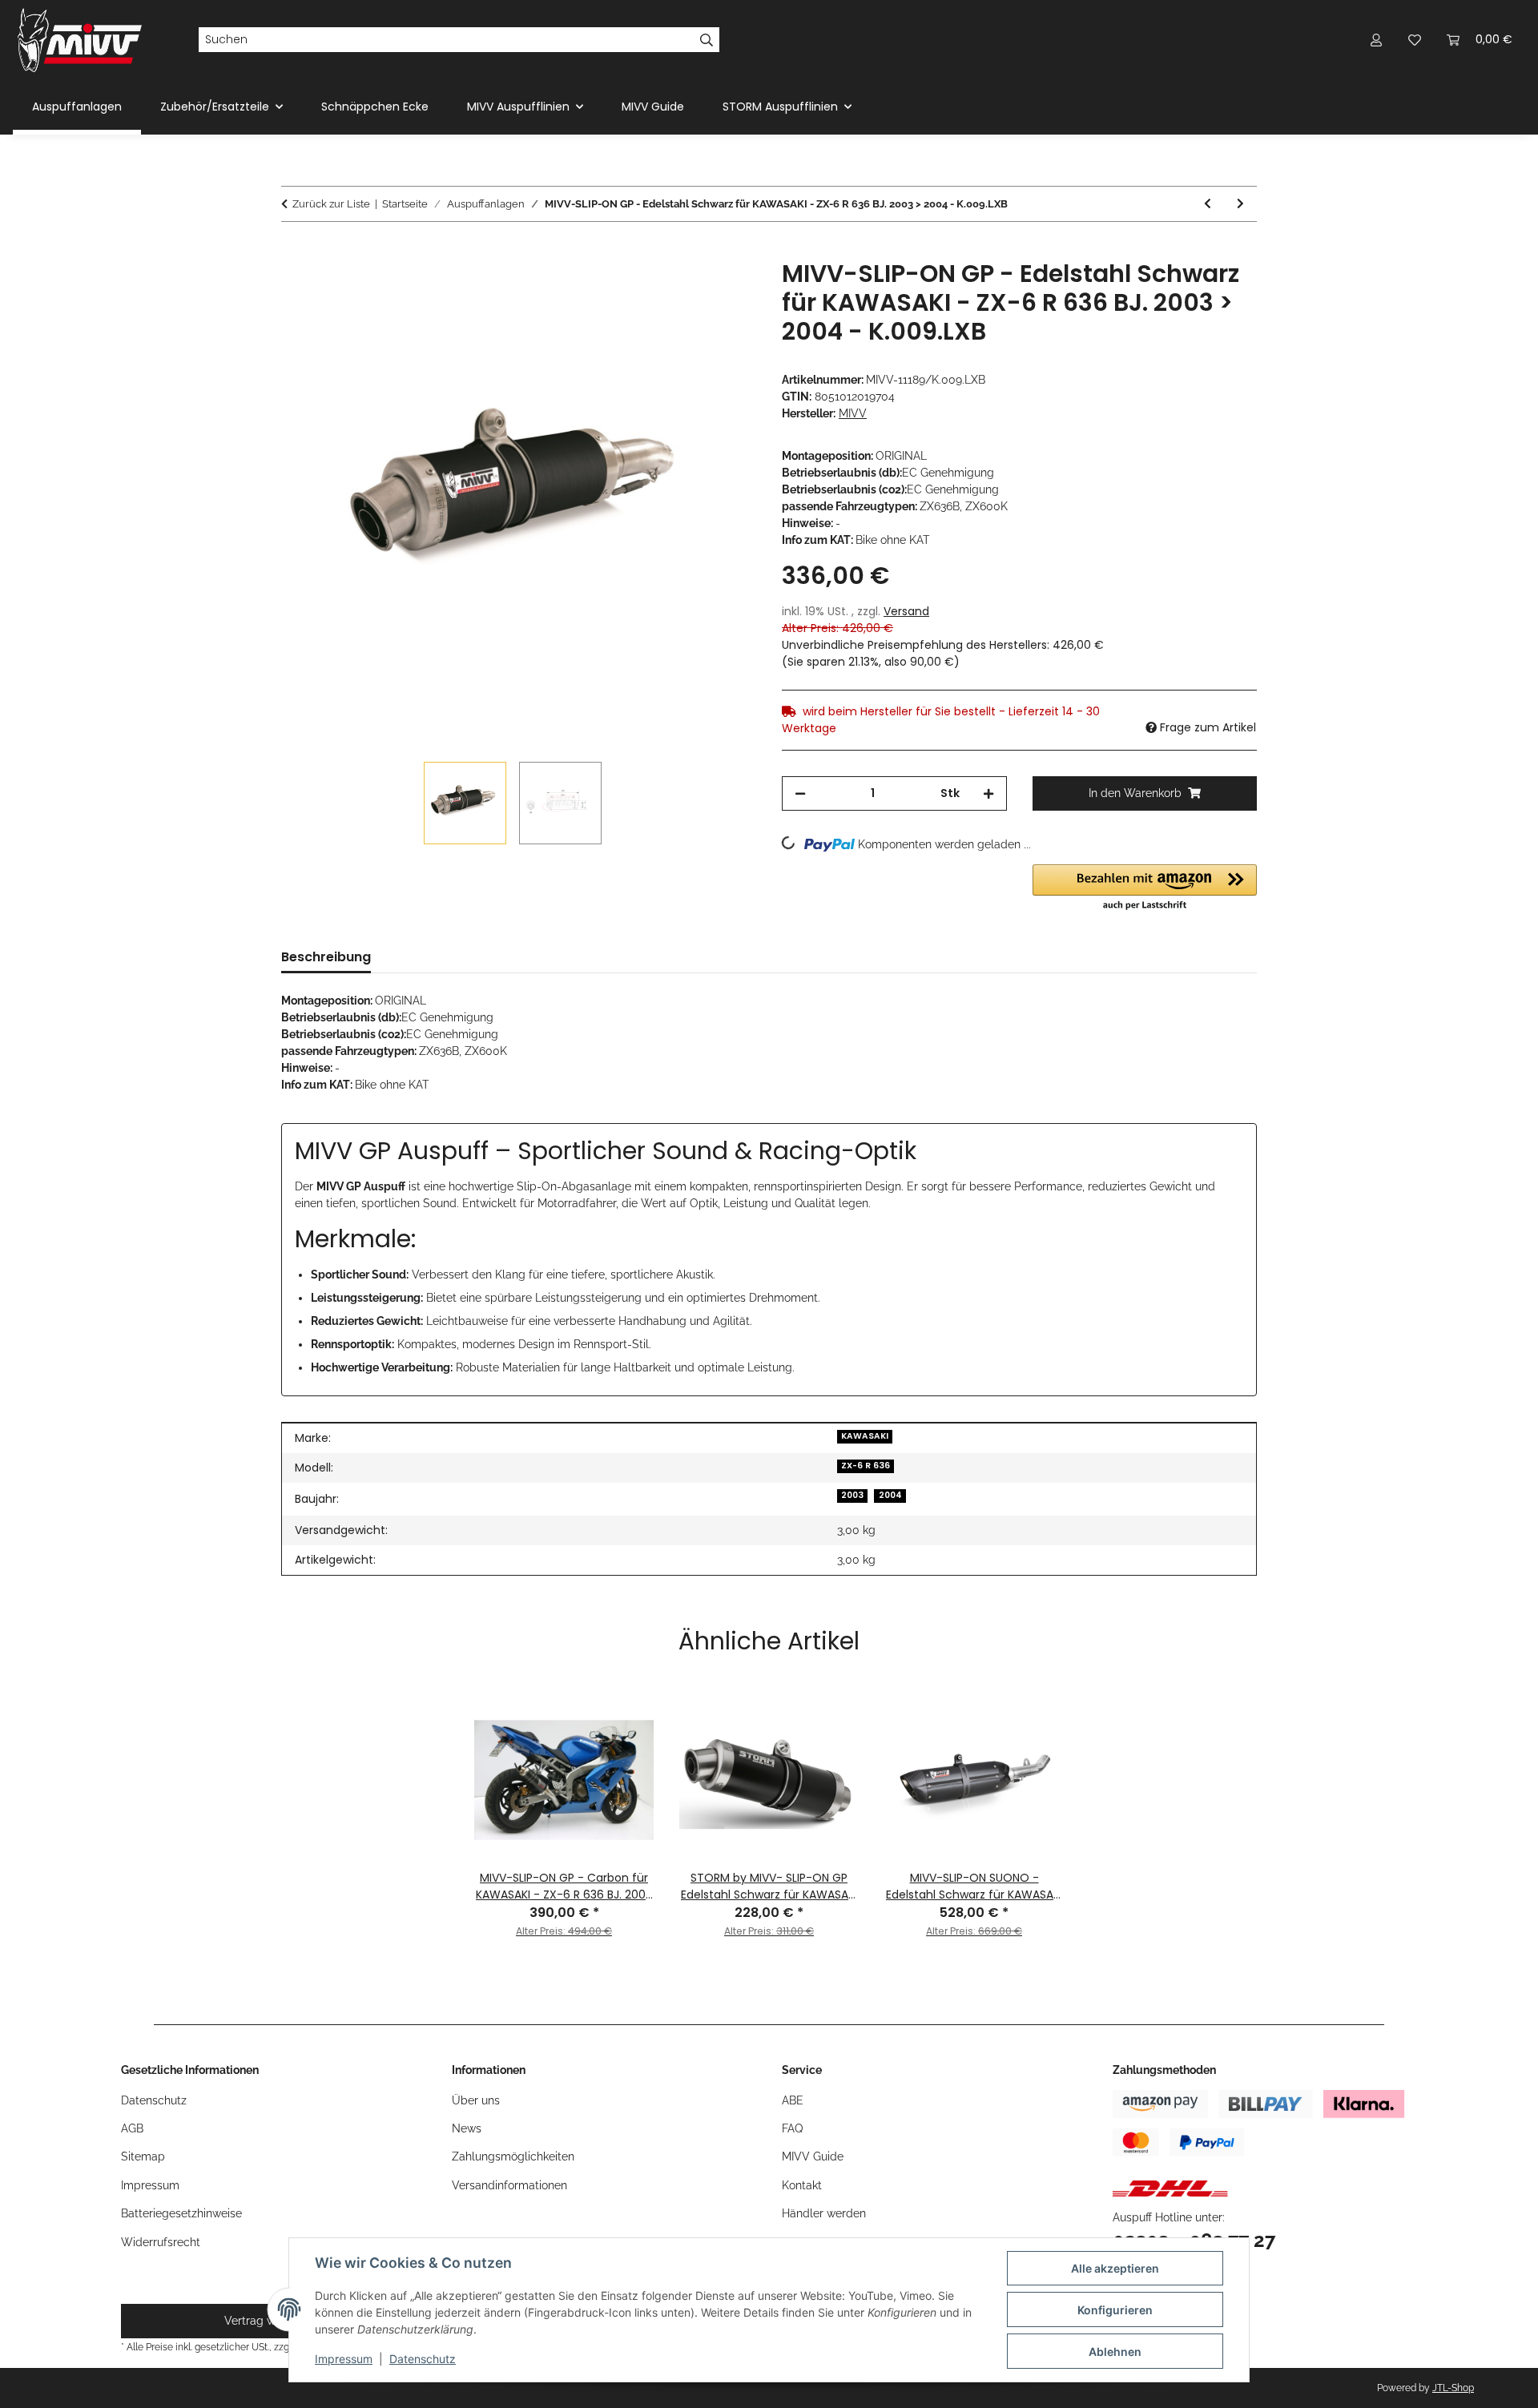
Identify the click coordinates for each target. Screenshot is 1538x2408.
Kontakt (802, 2185)
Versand (906, 611)
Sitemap (143, 2156)
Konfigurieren (1115, 2310)
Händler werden (824, 2213)
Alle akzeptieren (1115, 2268)
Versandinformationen (509, 2185)
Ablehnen (1115, 2352)
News (467, 2128)
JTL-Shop (1453, 2388)
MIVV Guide (653, 107)
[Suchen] (707, 40)
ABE (793, 2100)
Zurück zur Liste (331, 204)
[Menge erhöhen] (988, 793)
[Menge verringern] (800, 793)
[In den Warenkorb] (294, 251)
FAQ (792, 2128)
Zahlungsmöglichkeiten (513, 2156)
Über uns (476, 2100)
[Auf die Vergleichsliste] (681, 290)
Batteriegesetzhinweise (181, 2213)
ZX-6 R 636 (866, 1466)
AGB (132, 2128)
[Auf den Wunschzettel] (723, 290)
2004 (890, 1495)
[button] (1376, 40)
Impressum (344, 2359)
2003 (852, 1495)
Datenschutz (423, 2359)
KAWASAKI (865, 1436)
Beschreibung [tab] (326, 957)
